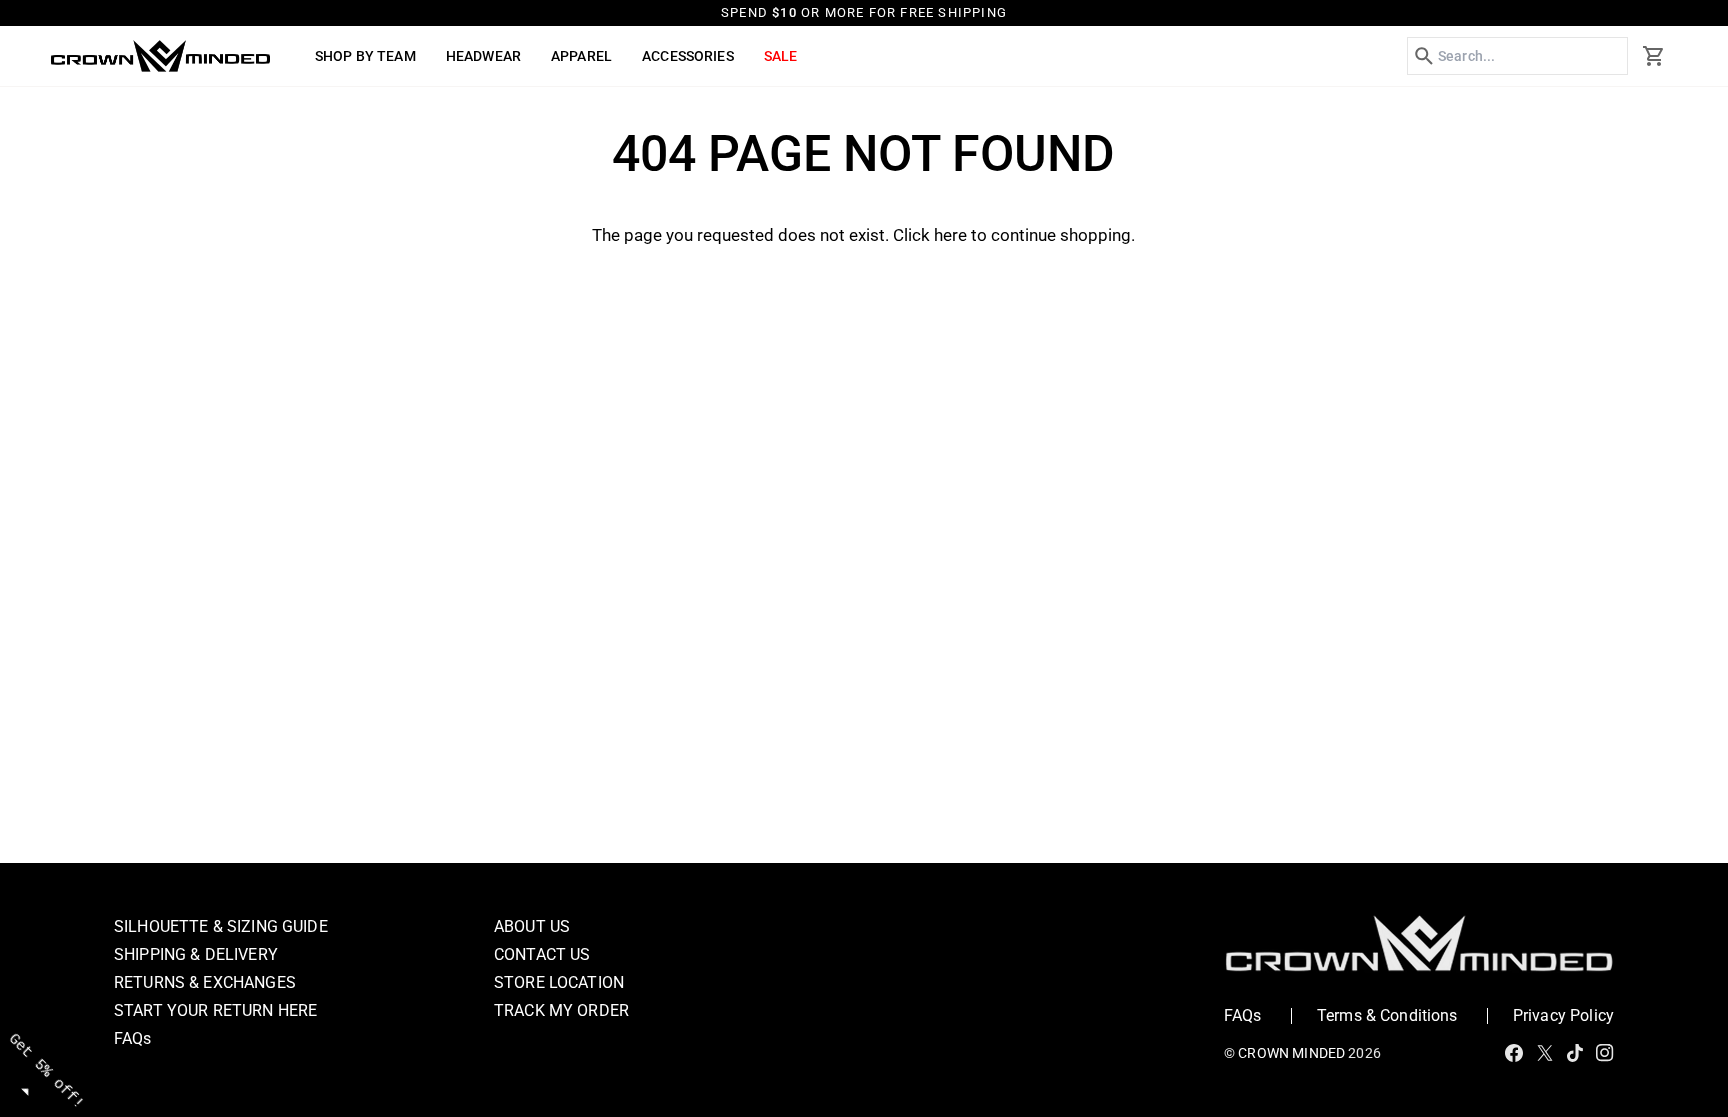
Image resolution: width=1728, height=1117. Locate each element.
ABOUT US (532, 926)
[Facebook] (1514, 1053)
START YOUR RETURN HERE (215, 1010)
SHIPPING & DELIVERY (196, 954)
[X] (1545, 1053)
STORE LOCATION (559, 982)
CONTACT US (542, 954)
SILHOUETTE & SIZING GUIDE (221, 926)
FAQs (133, 1038)
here (950, 235)
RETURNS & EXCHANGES (205, 982)
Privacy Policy (1563, 1015)
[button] (365, 56)
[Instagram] (1605, 1053)
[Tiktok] (1575, 1053)
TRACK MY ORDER (561, 1010)
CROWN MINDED (1291, 1053)
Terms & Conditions (1387, 1015)
